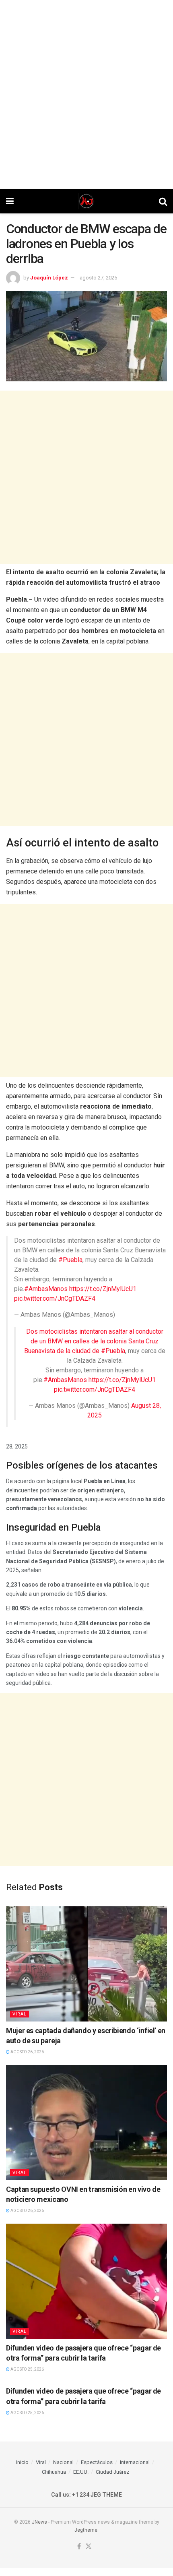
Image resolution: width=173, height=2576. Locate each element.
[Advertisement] (86, 95)
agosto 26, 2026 (27, 2052)
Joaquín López (49, 278)
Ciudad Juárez (112, 2472)
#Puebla (70, 1260)
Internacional (135, 2462)
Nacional (63, 2462)
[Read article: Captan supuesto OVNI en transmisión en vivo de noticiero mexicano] (86, 2123)
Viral (20, 2014)
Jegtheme (86, 2530)
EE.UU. (81, 2472)
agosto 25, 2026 (27, 2369)
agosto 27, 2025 (98, 278)
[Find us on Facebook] (79, 2547)
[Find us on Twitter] (89, 2547)
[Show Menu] (10, 201)
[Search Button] (163, 201)
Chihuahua (54, 2472)
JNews (39, 2522)
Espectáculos (97, 2462)
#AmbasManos (46, 1289)
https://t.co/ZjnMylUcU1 (103, 1289)
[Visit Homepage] (86, 201)
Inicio (22, 2462)
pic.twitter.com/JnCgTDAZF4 (55, 1298)
